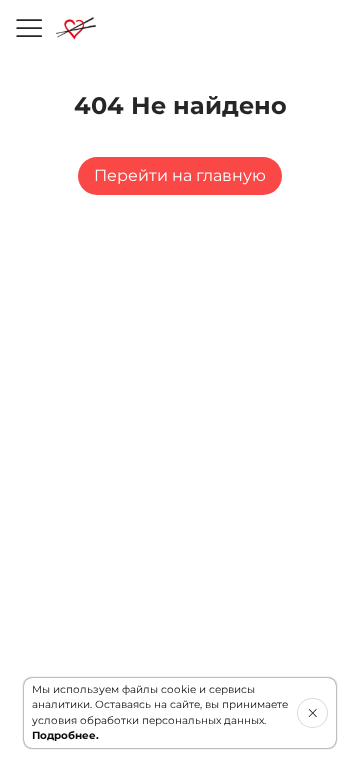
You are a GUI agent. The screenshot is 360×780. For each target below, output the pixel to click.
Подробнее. (65, 735)
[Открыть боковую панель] (28, 28)
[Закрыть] (312, 713)
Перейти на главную (180, 175)
